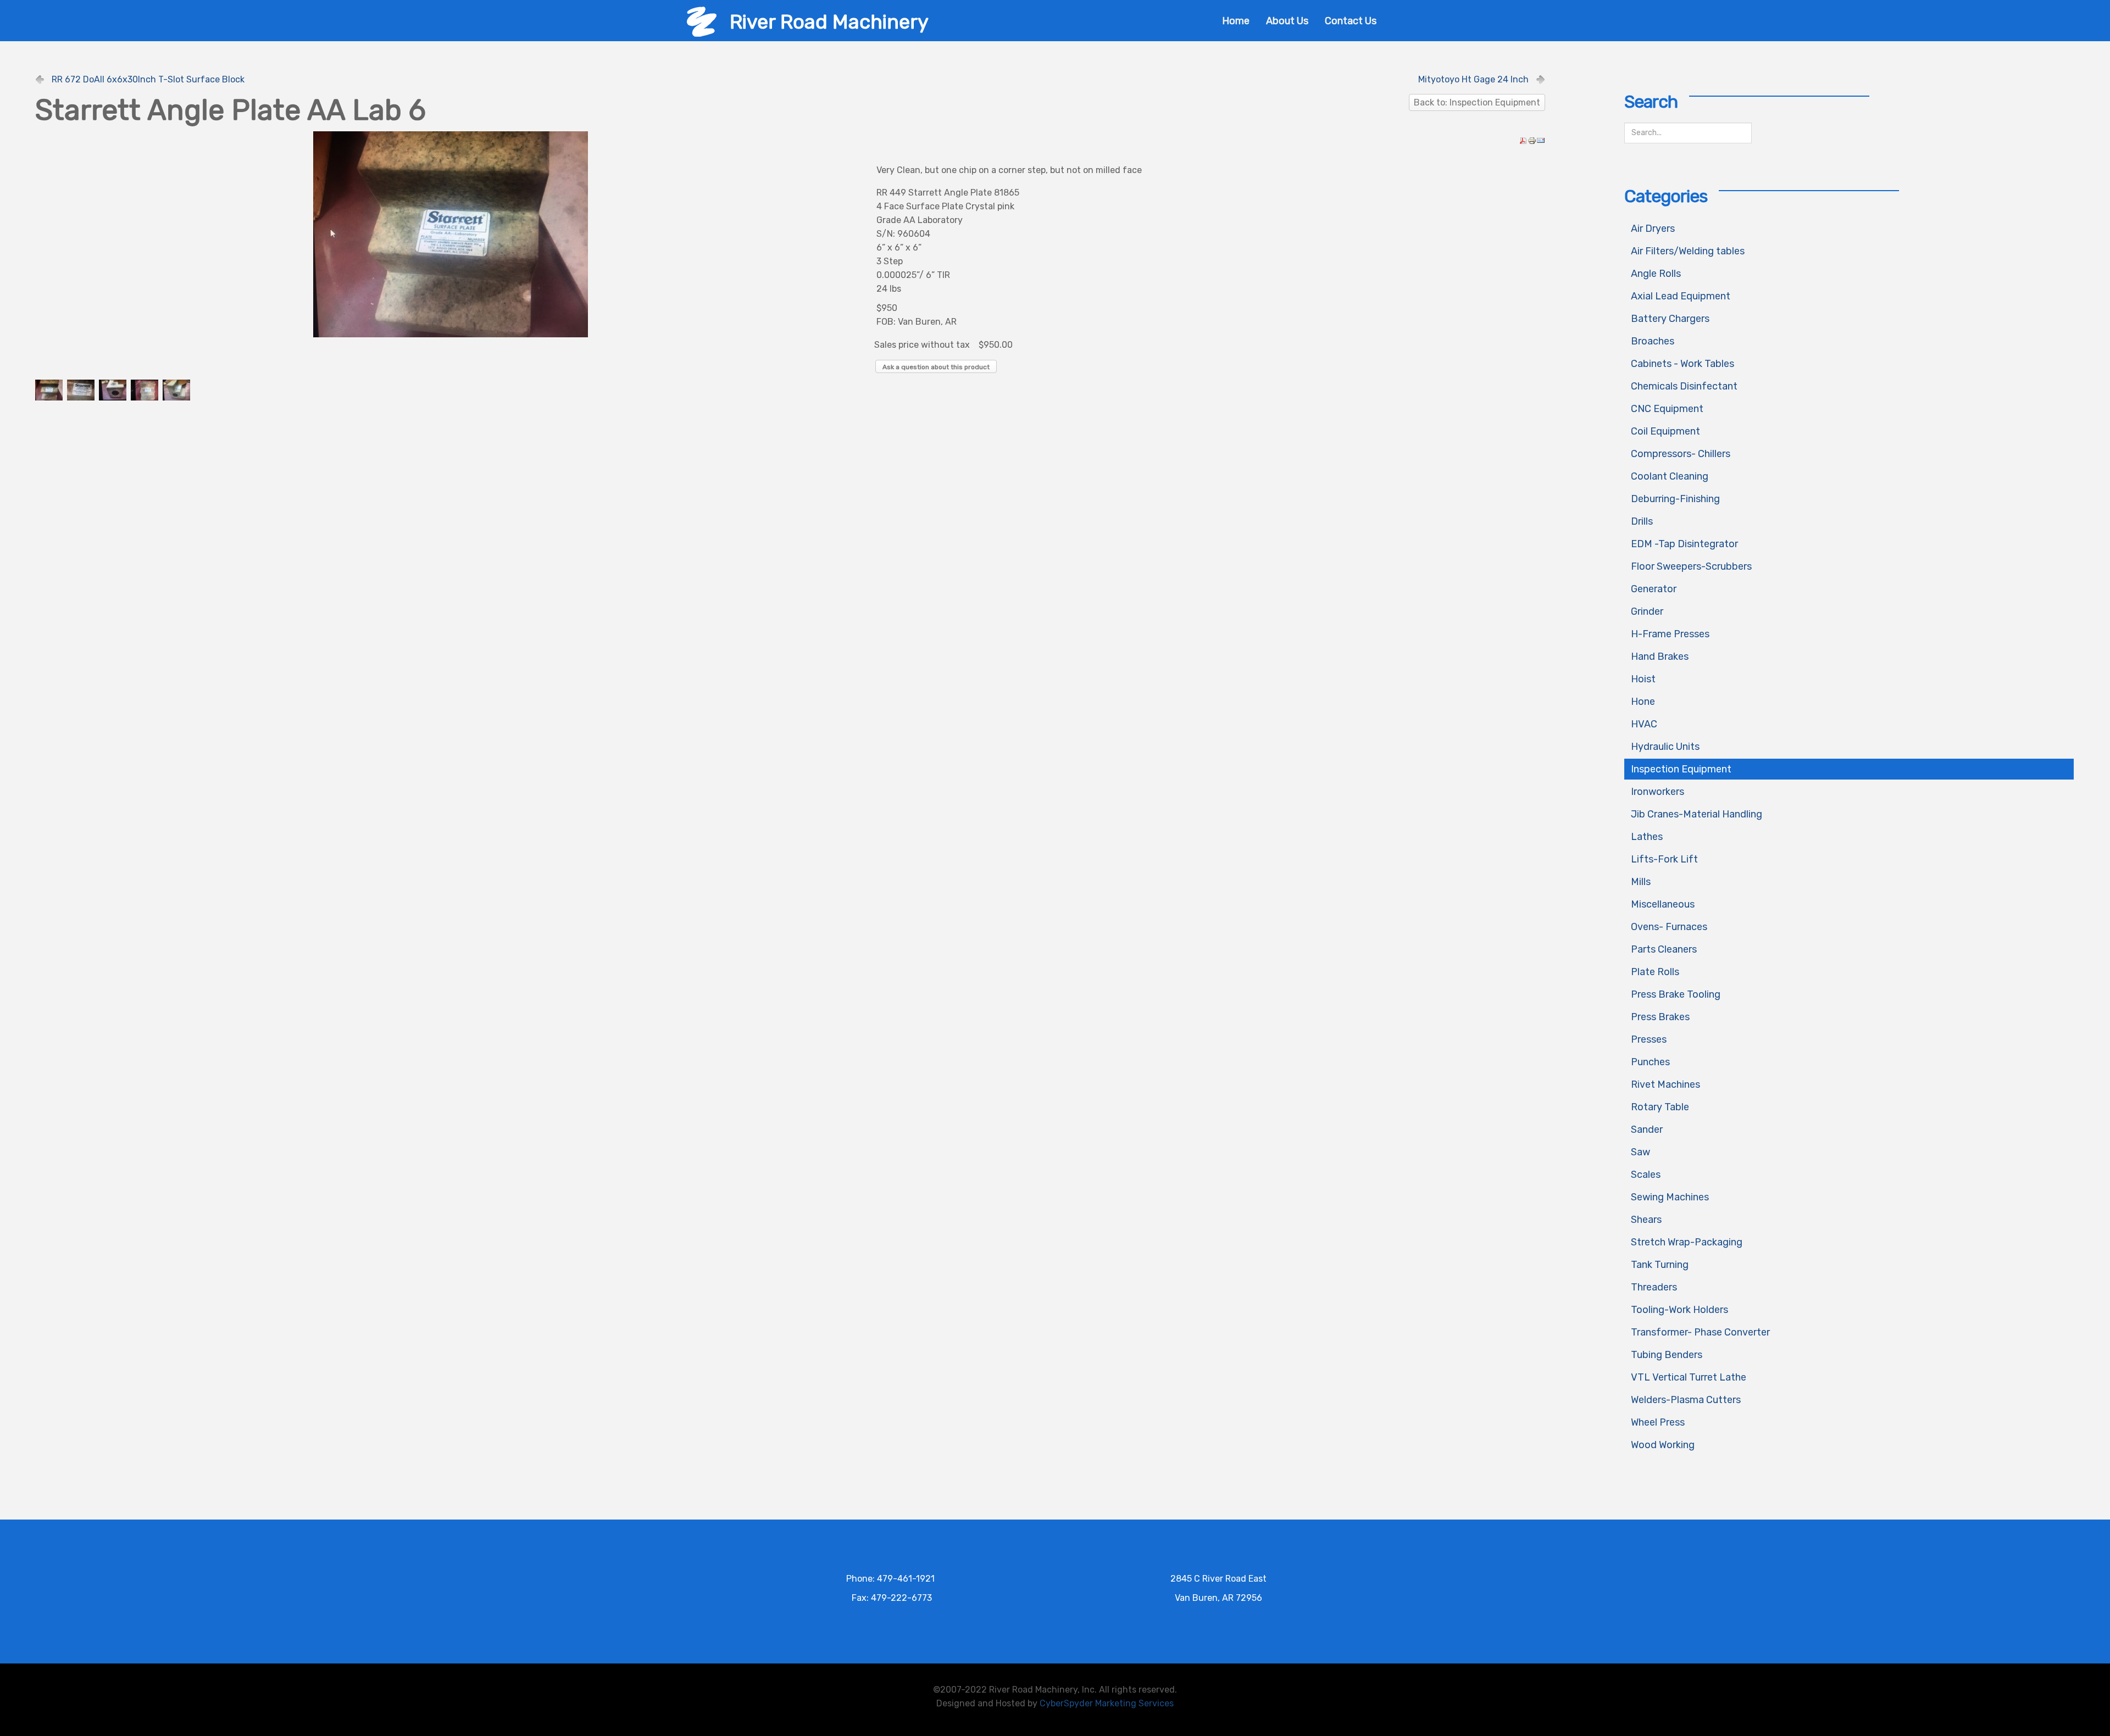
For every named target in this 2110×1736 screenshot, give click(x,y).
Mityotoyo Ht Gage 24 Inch (1473, 79)
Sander (1647, 1129)
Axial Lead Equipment (1681, 296)
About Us (1287, 21)
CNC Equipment (1667, 409)
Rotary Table (1660, 1107)
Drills (1642, 521)
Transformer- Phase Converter (1700, 1332)
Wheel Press (1658, 1422)
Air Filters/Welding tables (1688, 251)
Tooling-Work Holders (1679, 1310)
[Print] (1532, 140)
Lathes (1647, 837)
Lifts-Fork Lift (1664, 859)
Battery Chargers (1670, 319)
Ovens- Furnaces (1669, 927)
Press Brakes (1660, 1017)
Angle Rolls (1656, 274)
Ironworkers (1658, 792)
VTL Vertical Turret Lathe (1689, 1377)
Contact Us (1351, 21)
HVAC (1644, 724)
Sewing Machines (1670, 1197)
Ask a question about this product (936, 367)
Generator (1654, 589)
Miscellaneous (1663, 904)
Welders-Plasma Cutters (1686, 1400)
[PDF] (1523, 140)
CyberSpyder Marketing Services (1107, 1703)
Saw (1640, 1152)
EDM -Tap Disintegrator (1684, 544)
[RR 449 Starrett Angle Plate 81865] (451, 234)
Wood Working (1663, 1445)
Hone (1643, 702)
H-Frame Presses (1670, 634)
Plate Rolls (1655, 972)
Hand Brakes (1660, 656)
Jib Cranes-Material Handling (1697, 814)
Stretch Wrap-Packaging (1687, 1242)
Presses (1649, 1039)
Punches (1650, 1062)
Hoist (1643, 679)
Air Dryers (1653, 229)
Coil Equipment (1665, 431)
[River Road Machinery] (702, 21)
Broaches (1653, 341)
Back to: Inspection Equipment (1477, 102)
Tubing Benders (1667, 1355)
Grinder (1647, 611)
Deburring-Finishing (1675, 499)
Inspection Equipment (1681, 769)
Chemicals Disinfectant (1684, 386)
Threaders (1654, 1287)
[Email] (1541, 140)
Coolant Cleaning (1670, 476)
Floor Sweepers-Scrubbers (1691, 566)
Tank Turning (1660, 1265)
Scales (1646, 1175)
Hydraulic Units (1665, 747)
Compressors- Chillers (1681, 454)
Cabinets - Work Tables (1683, 364)
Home (1236, 21)
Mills (1641, 882)
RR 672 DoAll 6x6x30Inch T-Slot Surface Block (148, 79)
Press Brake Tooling (1676, 994)
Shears (1646, 1220)
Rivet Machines (1665, 1084)
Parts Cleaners (1664, 949)
